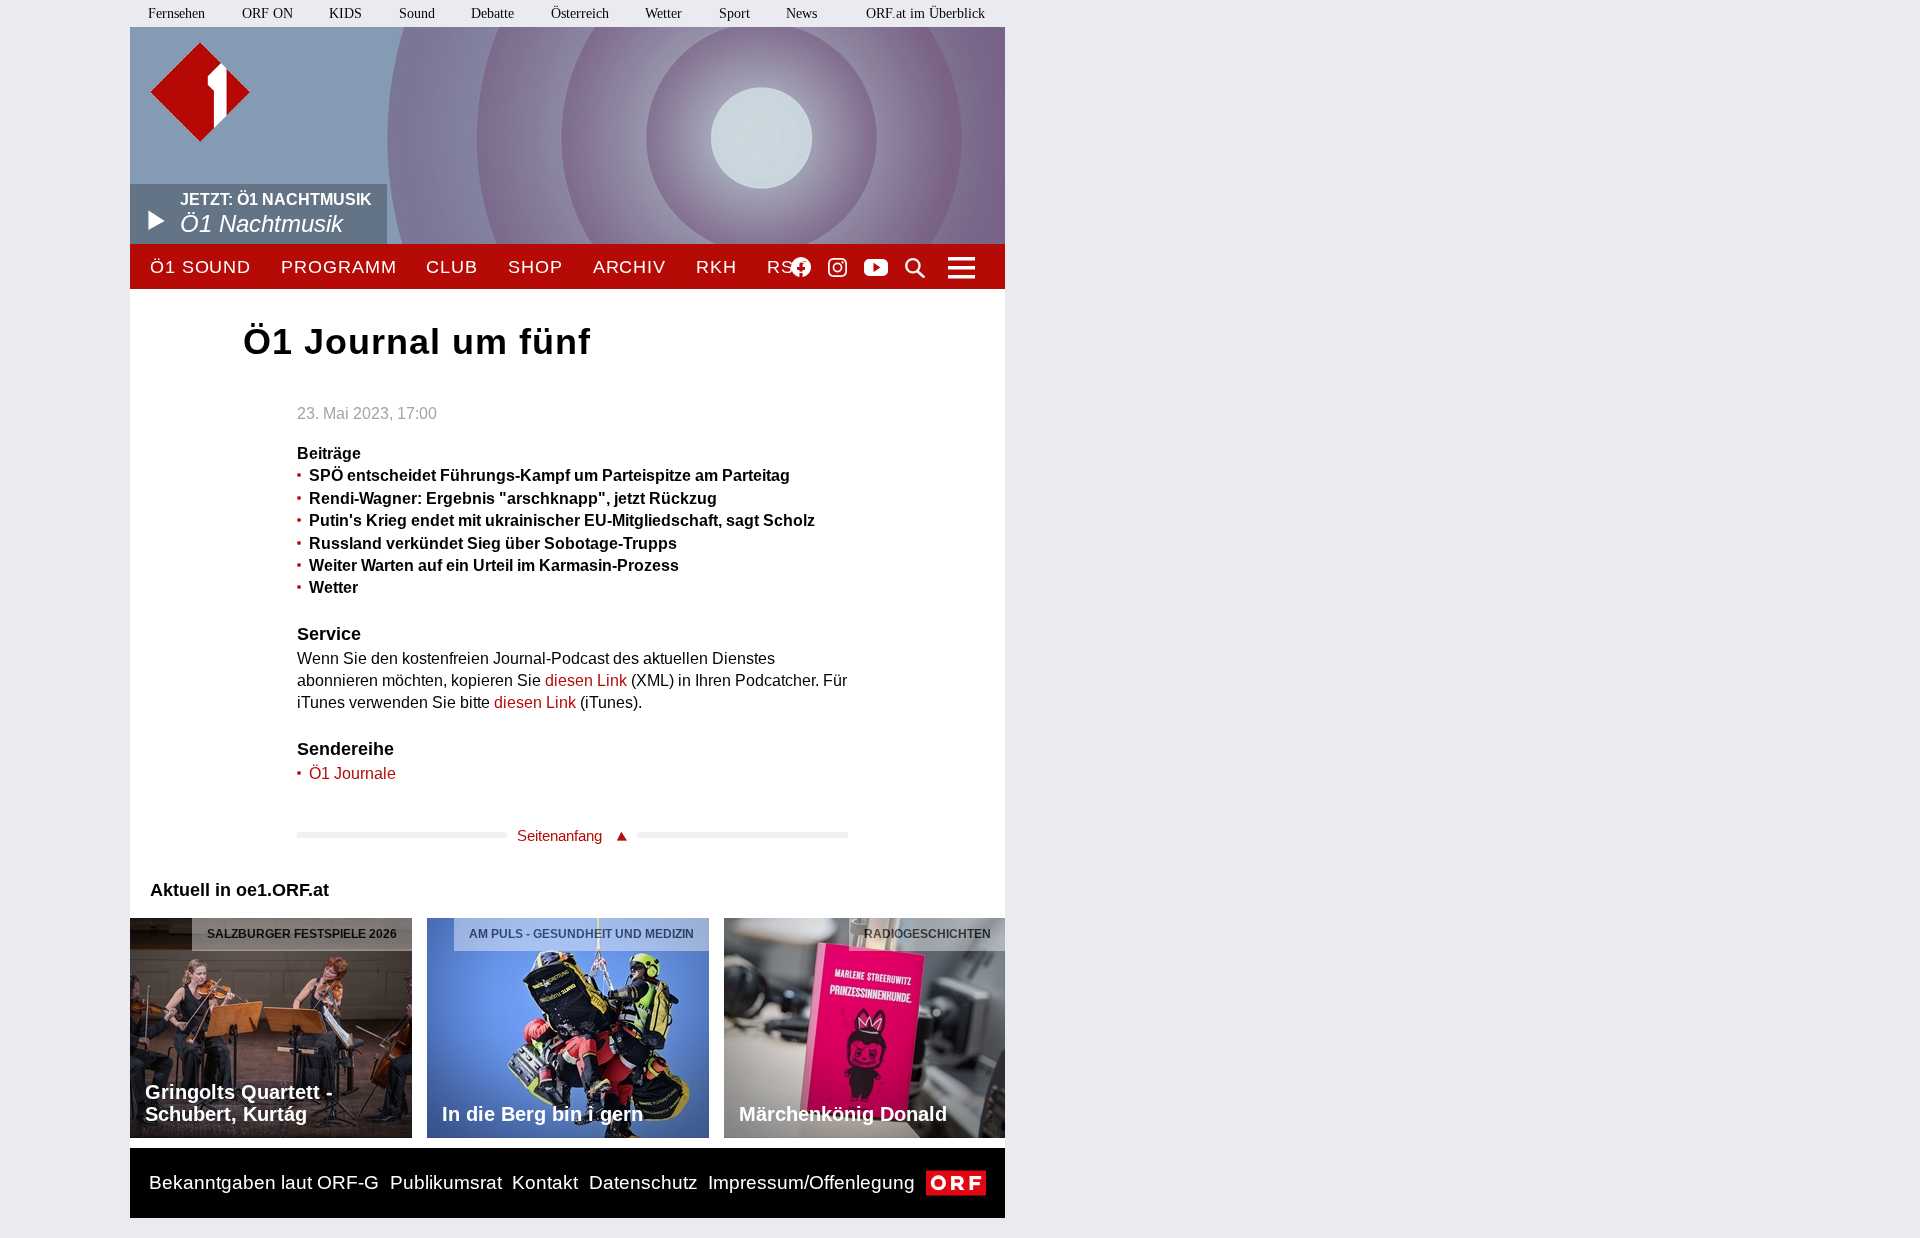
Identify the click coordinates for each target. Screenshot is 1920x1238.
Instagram (837, 268)
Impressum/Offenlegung (811, 1182)
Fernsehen (176, 13)
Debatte (492, 13)
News (801, 13)
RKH (716, 267)
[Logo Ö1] (200, 92)
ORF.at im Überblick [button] (925, 13)
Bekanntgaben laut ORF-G (264, 1182)
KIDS (345, 13)
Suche (915, 268)
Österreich (580, 13)
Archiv (629, 267)
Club (452, 267)
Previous (146, 1022)
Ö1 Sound (200, 267)
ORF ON (267, 13)
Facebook (801, 267)
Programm (338, 267)
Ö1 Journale (352, 773)
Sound (417, 13)
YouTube (876, 269)
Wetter (663, 13)
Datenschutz (643, 1182)
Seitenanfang (559, 835)
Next (989, 1022)
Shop (535, 267)
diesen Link (586, 680)
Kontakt (545, 1182)
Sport (734, 13)
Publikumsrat (446, 1182)
